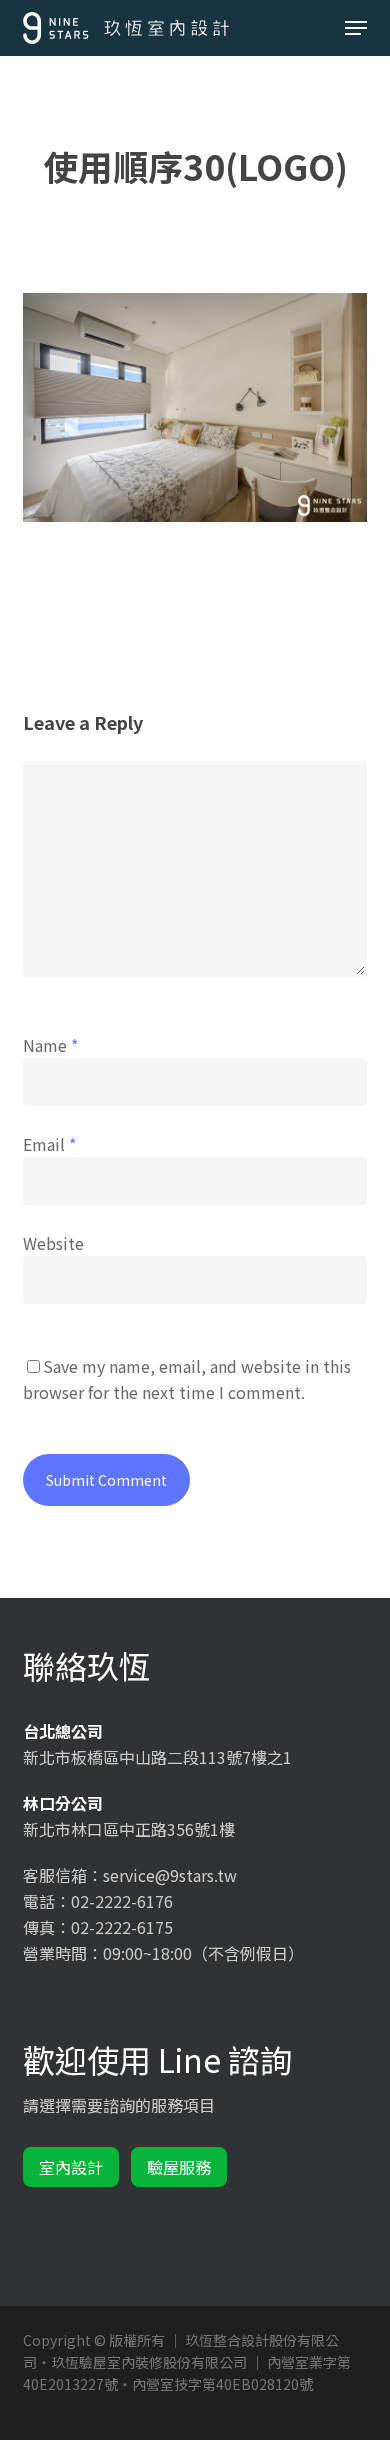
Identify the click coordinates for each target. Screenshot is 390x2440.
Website (53, 1243)
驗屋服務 (179, 2167)
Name (50, 1045)
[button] (356, 28)
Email (49, 1144)
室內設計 (71, 2167)
